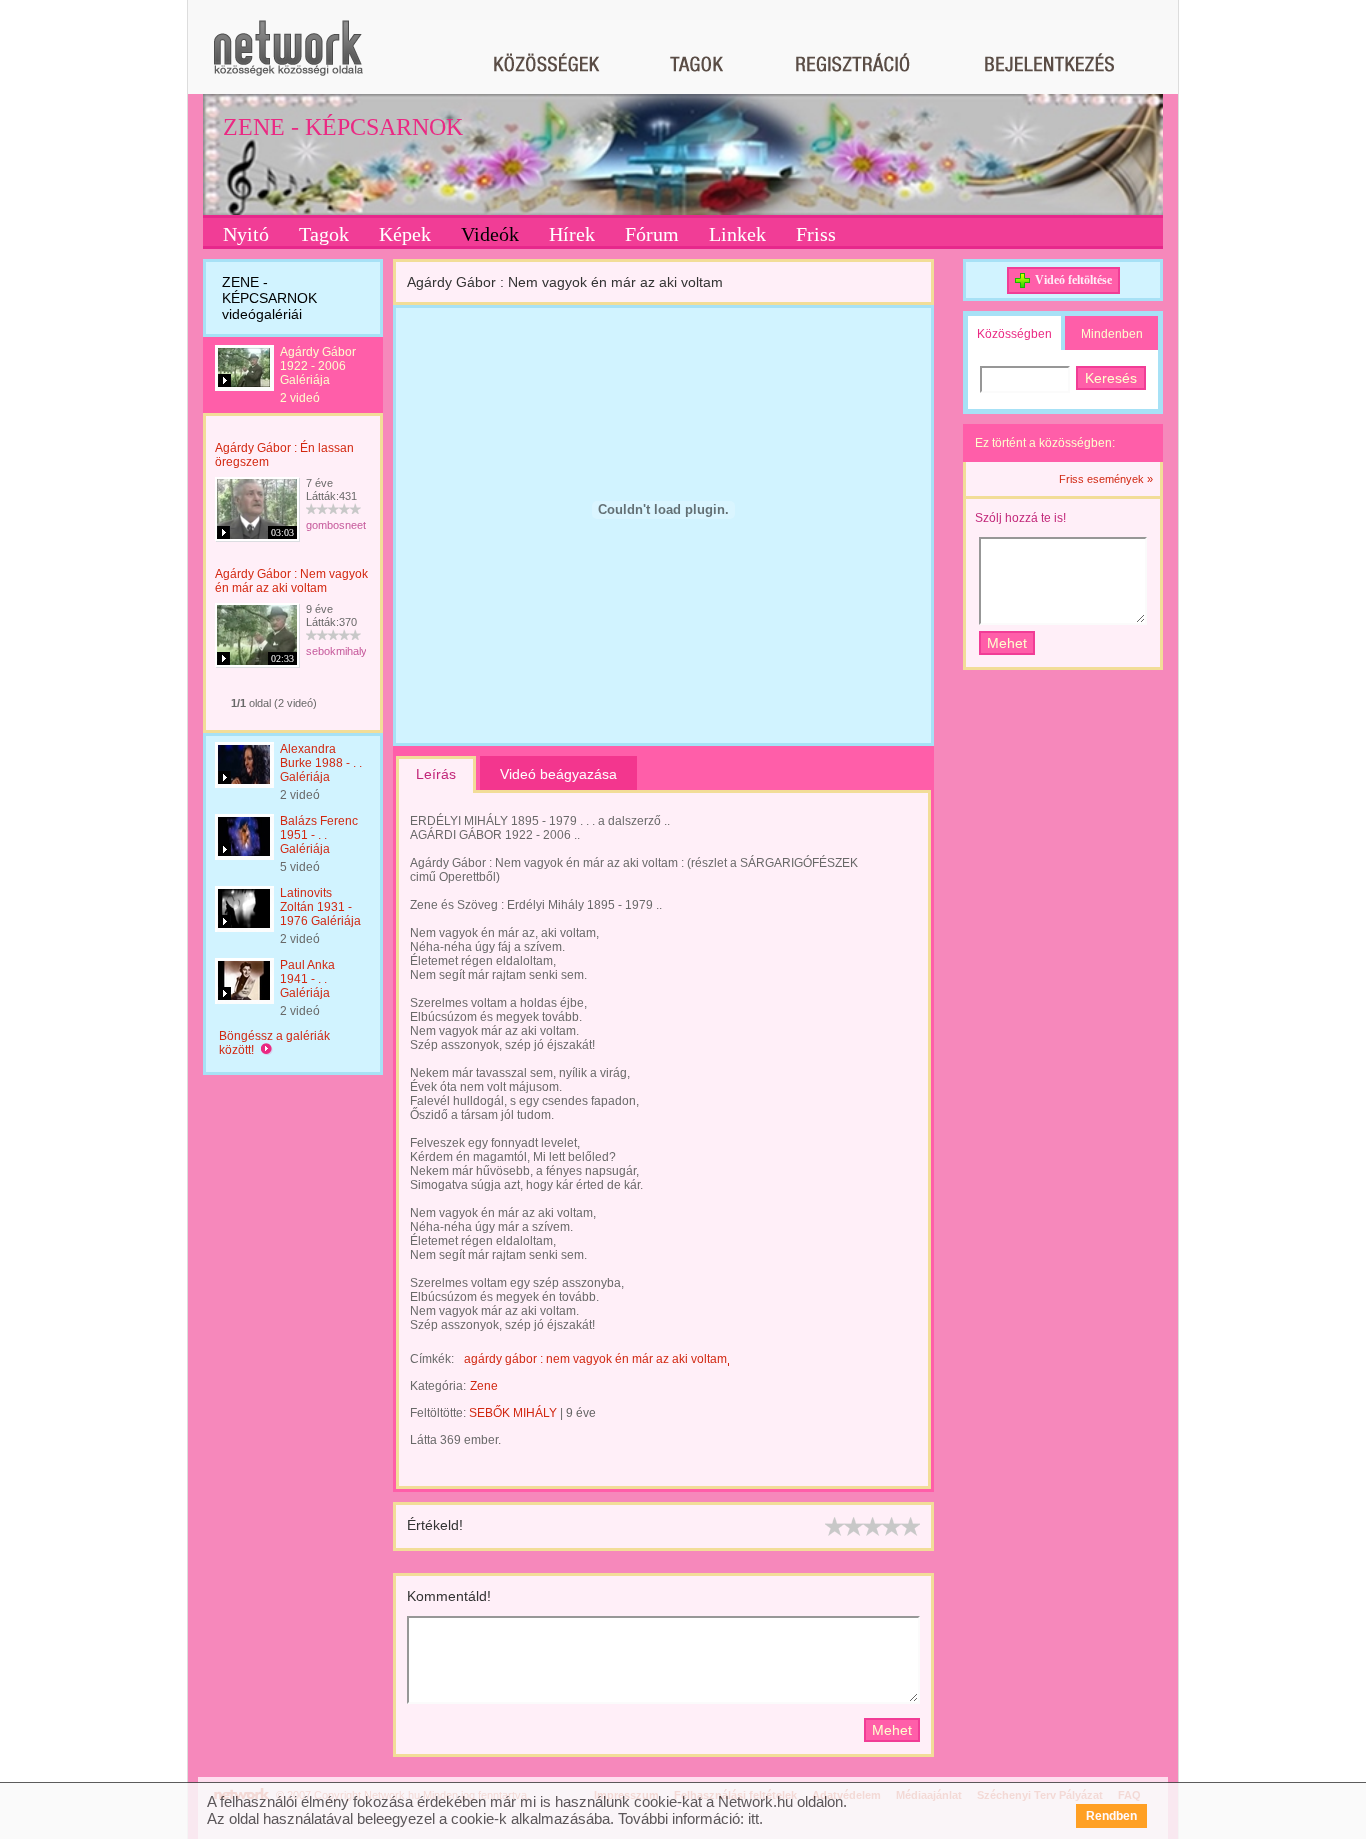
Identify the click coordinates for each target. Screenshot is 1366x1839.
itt (753, 1818)
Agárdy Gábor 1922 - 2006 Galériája (318, 366)
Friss (816, 234)
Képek (405, 234)
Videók (490, 234)
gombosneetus (342, 525)
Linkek (737, 234)
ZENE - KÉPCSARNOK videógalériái (269, 298)
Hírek (572, 234)
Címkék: (432, 1359)
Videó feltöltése (1073, 280)
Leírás (436, 774)
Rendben (1111, 1816)
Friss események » (1106, 479)
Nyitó (246, 234)
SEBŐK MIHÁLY (513, 1413)
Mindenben (1112, 334)
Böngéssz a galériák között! (274, 1043)
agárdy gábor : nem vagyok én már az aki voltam (595, 1359)
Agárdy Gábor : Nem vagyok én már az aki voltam (291, 581)
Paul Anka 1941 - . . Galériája (307, 979)
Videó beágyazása (558, 774)
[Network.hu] (288, 57)
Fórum (652, 234)
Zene (484, 1386)
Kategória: (438, 1386)
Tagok (324, 234)
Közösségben (1014, 334)
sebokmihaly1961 (348, 651)
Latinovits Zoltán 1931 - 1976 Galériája (320, 907)
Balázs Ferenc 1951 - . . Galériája (319, 835)
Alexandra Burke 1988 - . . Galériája (321, 763)
